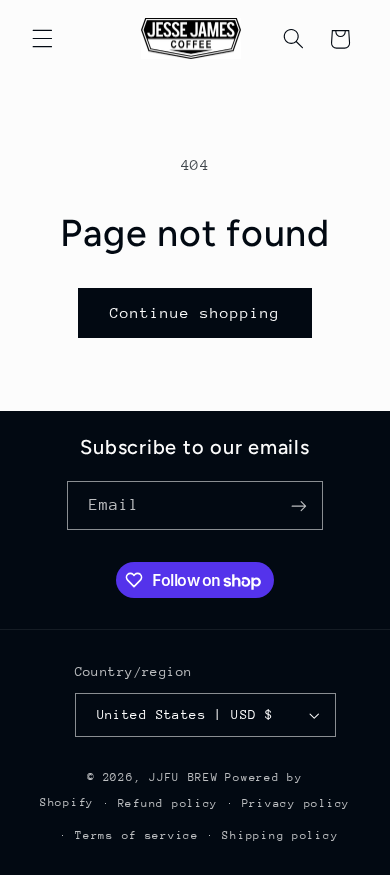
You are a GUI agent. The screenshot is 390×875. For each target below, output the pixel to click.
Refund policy (168, 803)
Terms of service (137, 835)
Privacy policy (296, 803)
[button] (42, 39)
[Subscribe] (299, 505)
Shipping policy (280, 835)
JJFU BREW (184, 777)
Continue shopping (195, 312)
